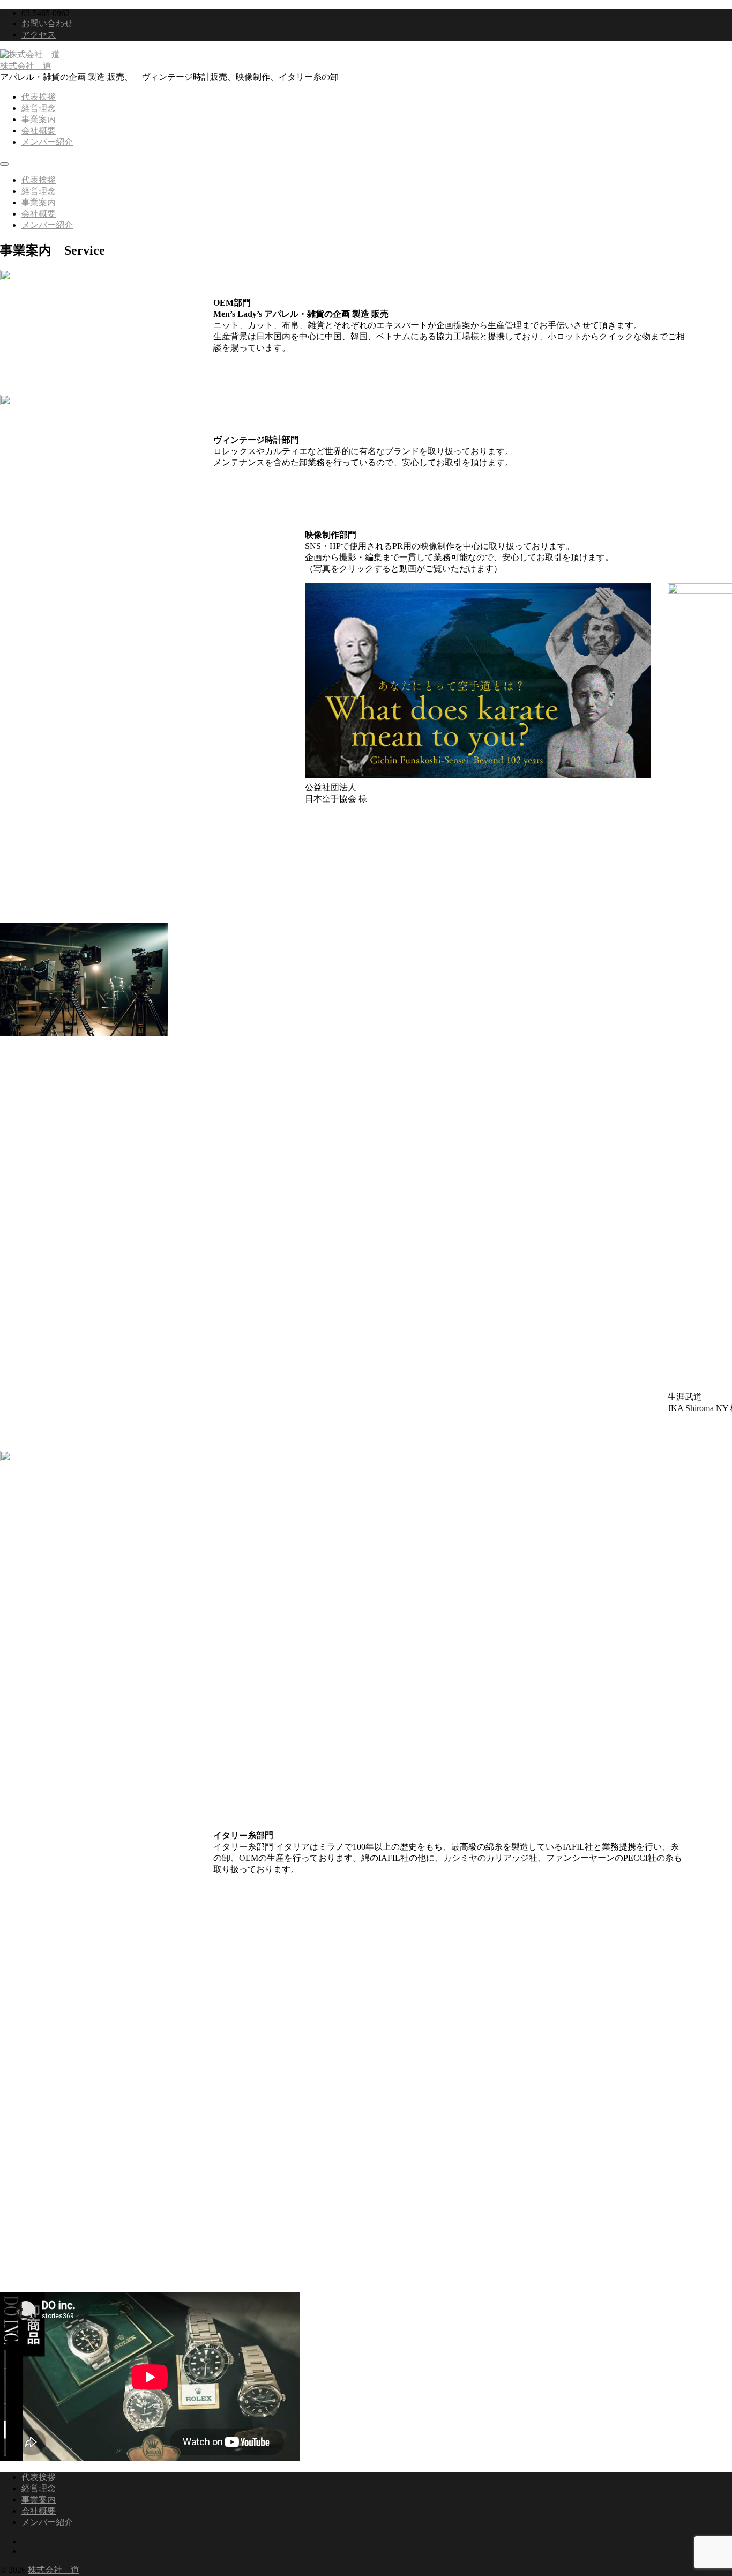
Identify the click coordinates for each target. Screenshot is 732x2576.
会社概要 (39, 131)
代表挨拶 (39, 97)
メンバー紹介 (47, 142)
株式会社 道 (26, 66)
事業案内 (39, 119)
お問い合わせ (47, 23)
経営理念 (39, 108)
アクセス (39, 35)
